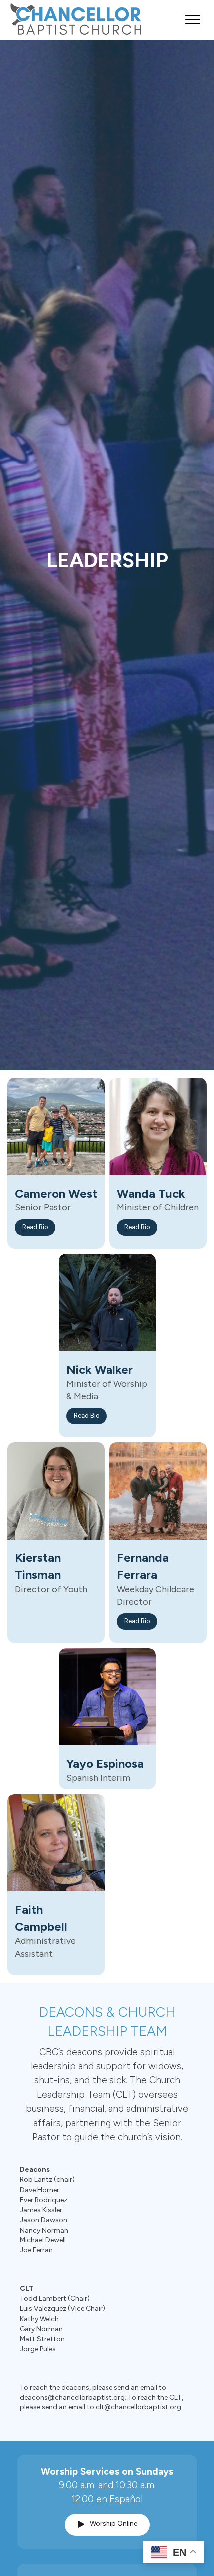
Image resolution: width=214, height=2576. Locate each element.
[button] (35, 1228)
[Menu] (193, 20)
